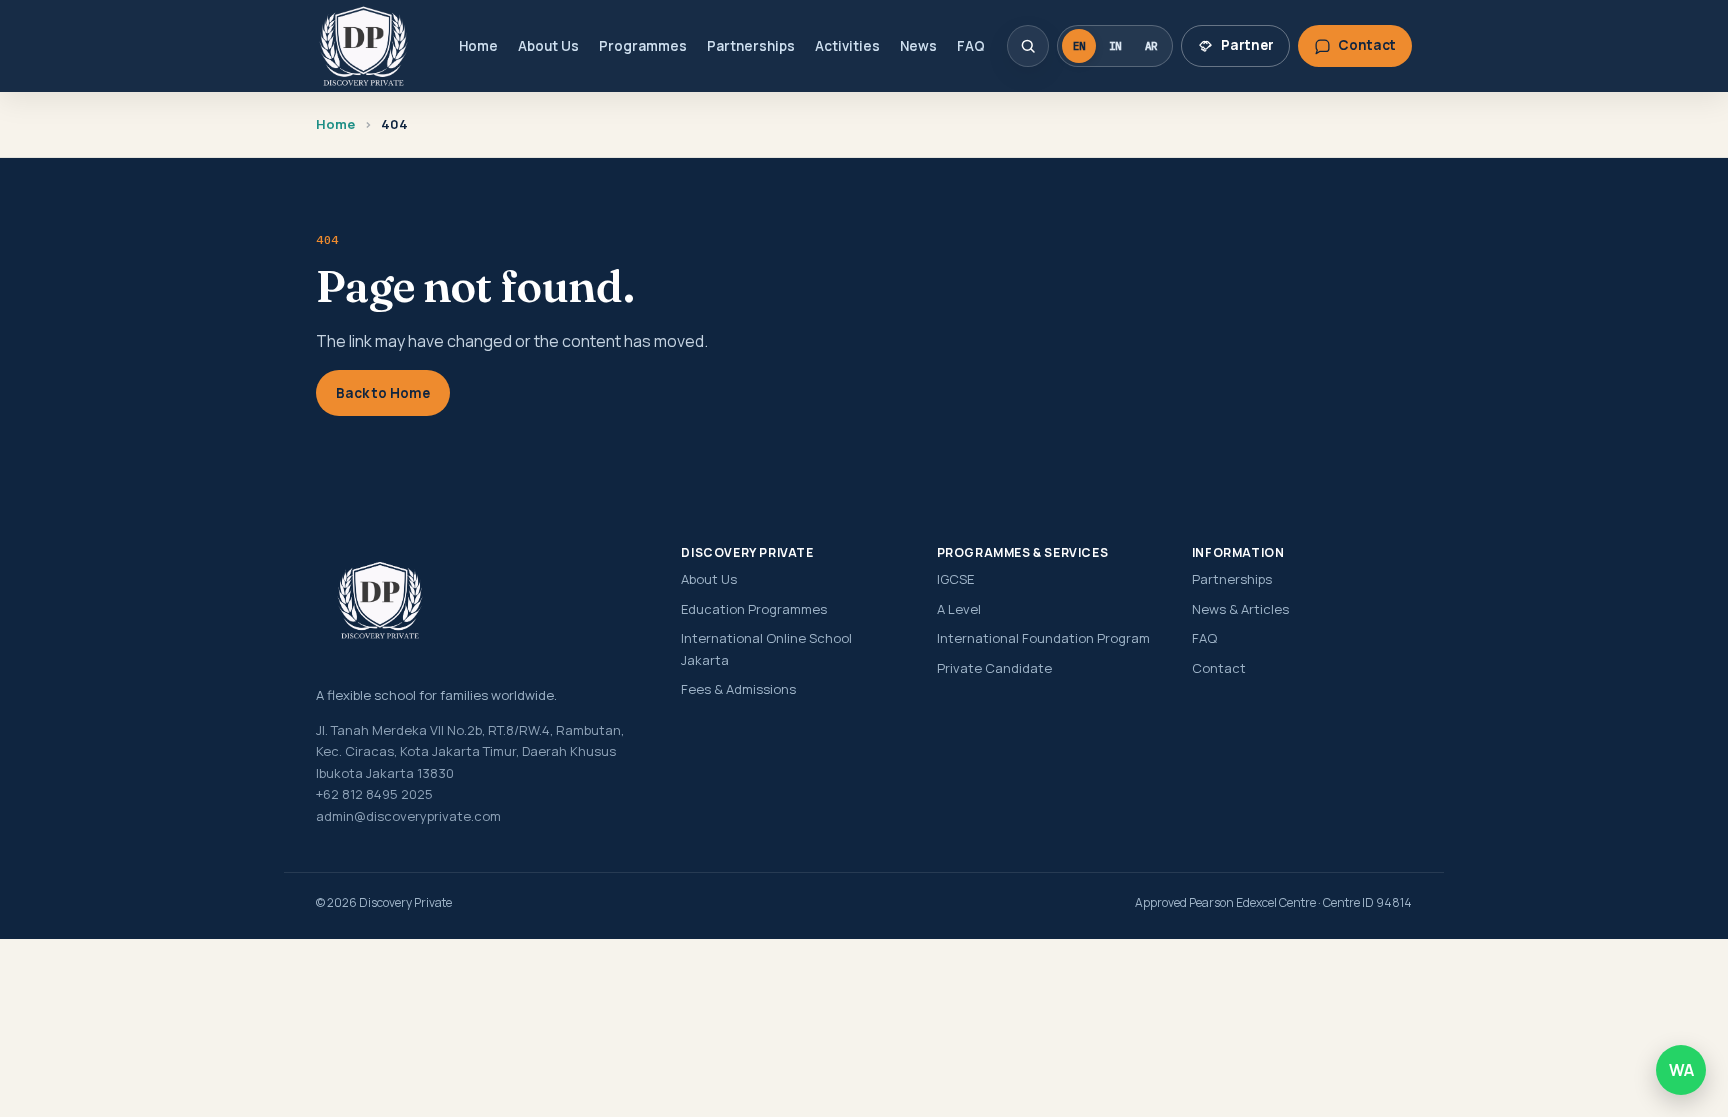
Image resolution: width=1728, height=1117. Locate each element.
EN (1079, 46)
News (918, 46)
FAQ (971, 46)
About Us (548, 46)
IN (1115, 46)
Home (478, 46)
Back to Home (383, 393)
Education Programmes (754, 609)
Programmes (643, 46)
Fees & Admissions (738, 689)
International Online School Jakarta (766, 648)
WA (1681, 1070)
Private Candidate (994, 668)
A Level (959, 609)
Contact (1219, 668)
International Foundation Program (1043, 638)
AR (1151, 46)
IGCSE (955, 579)
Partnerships (751, 46)
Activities (847, 46)
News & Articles (1240, 609)
